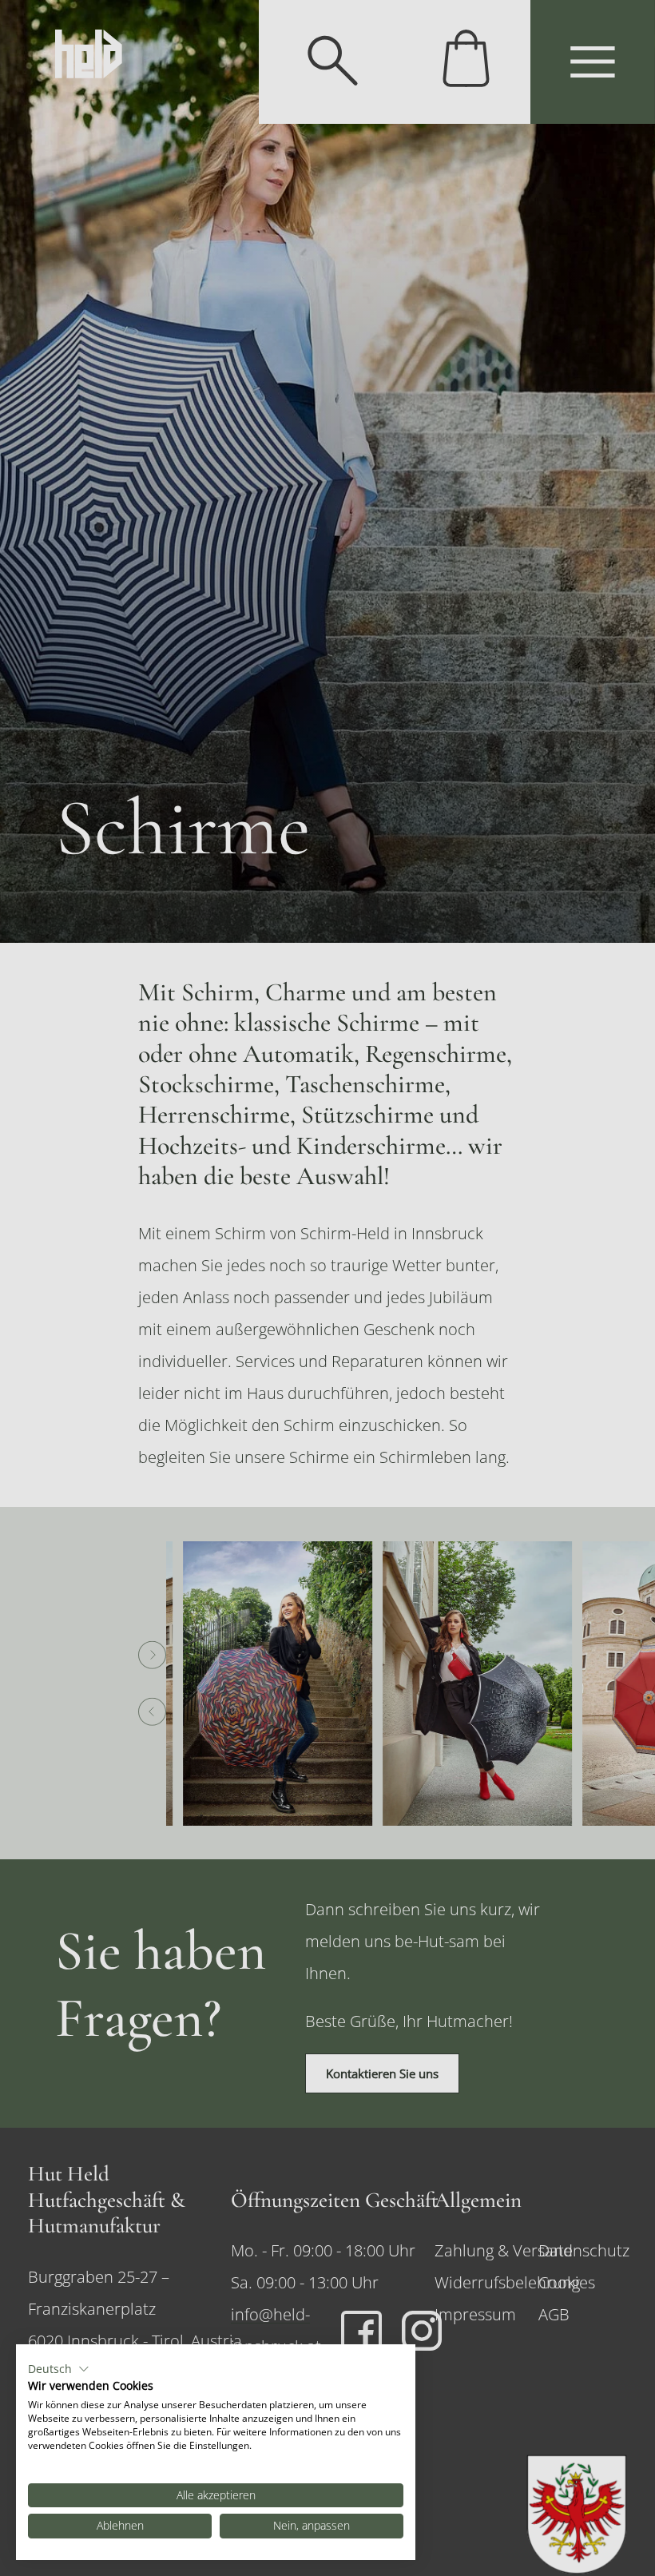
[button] (59, 2369)
